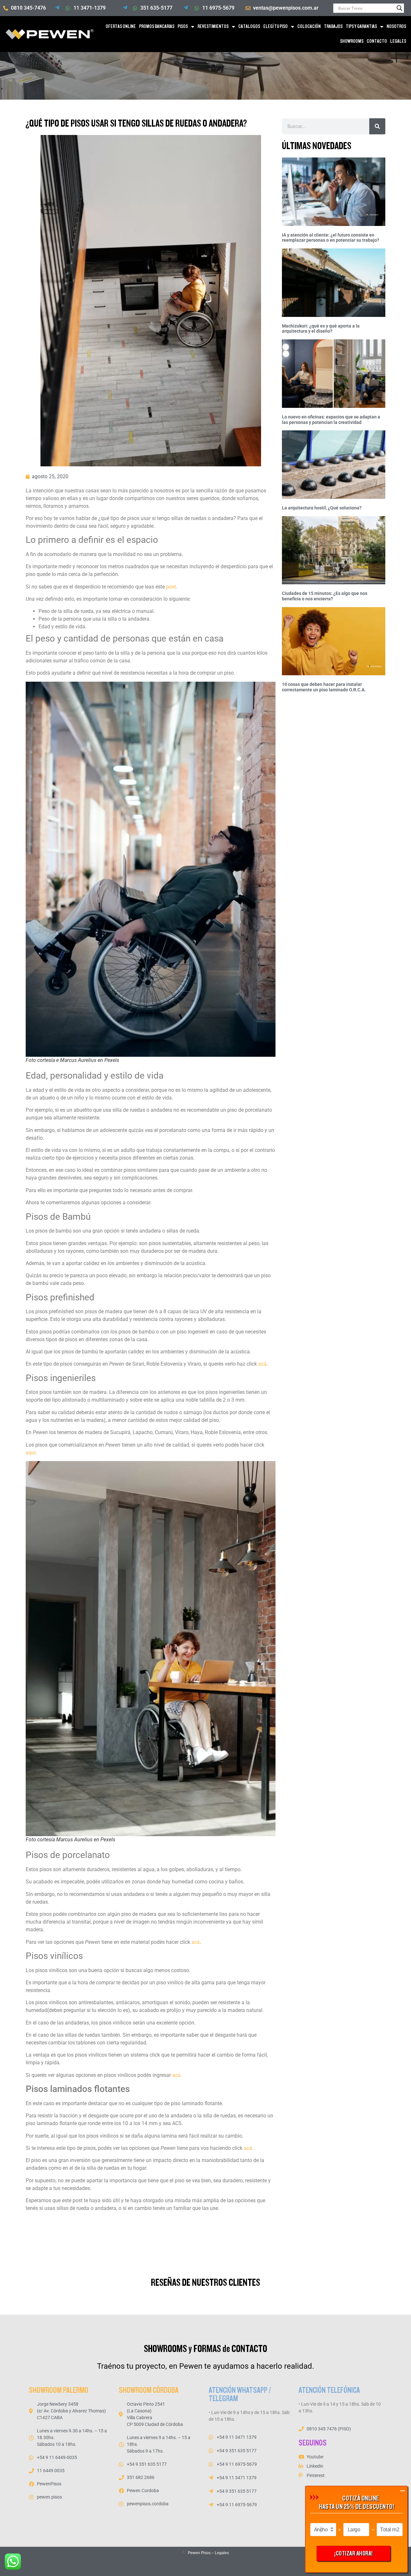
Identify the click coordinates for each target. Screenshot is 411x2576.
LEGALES (398, 41)
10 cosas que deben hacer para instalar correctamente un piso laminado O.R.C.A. (324, 687)
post (171, 587)
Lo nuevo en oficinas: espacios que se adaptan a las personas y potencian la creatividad (331, 420)
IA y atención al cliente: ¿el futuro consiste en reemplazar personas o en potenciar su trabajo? (331, 238)
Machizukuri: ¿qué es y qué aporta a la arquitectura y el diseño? (321, 329)
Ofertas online (121, 27)
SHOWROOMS (352, 41)
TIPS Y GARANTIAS (361, 27)
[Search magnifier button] (399, 8)
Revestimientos (213, 27)
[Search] (377, 126)
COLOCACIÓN (309, 27)
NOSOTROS (396, 27)
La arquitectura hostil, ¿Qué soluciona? (322, 508)
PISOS (183, 27)
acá (248, 2148)
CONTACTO (377, 41)
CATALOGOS (249, 27)
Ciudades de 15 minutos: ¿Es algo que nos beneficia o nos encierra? (325, 596)
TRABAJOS (333, 27)
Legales (222, 2553)
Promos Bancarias (157, 27)
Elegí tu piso (275, 27)
